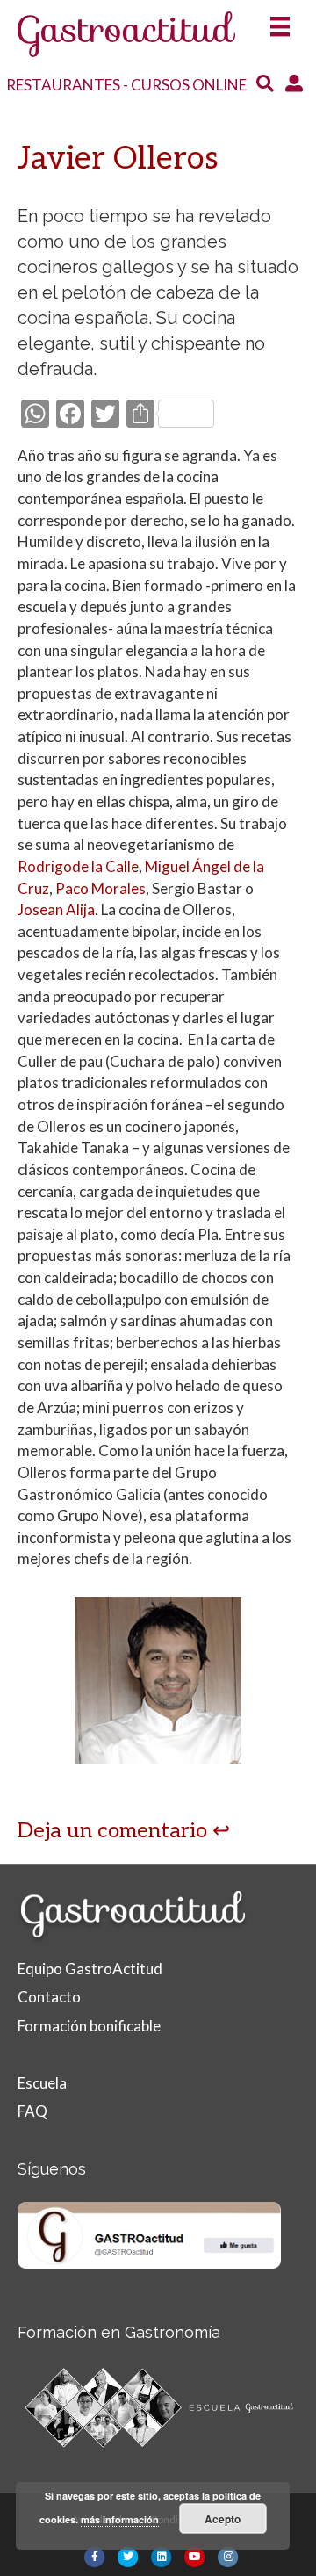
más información (120, 2519)
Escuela (42, 2083)
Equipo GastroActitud (90, 1969)
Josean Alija (56, 909)
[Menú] (280, 21)
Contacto (49, 1997)
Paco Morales (101, 888)
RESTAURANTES (63, 85)
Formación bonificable (89, 2026)
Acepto (223, 2519)
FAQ (32, 2111)
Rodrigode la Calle (78, 866)
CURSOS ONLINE (189, 85)
